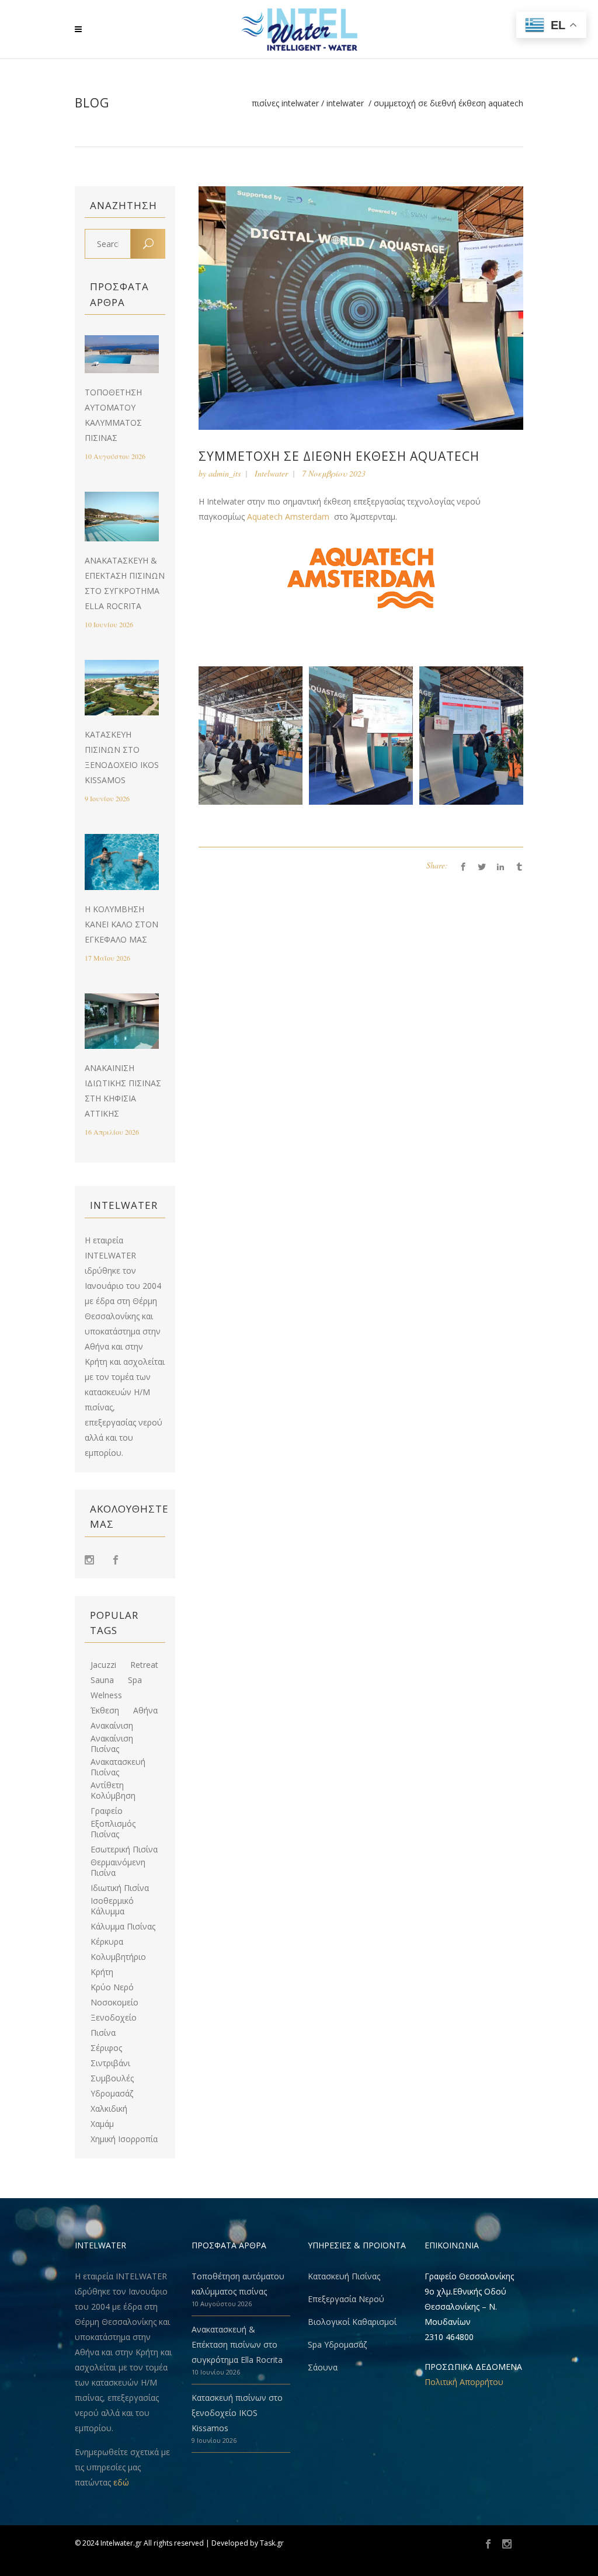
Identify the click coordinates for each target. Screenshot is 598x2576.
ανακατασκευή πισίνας (118, 1767)
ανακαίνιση (112, 1726)
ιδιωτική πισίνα (120, 1888)
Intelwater (345, 103)
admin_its (225, 473)
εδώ (121, 2482)
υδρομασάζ (112, 2094)
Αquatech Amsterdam (289, 517)
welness (106, 1695)
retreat (144, 1665)
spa (135, 1680)
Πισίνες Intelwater (285, 103)
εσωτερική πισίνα (124, 1850)
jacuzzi (103, 1665)
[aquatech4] (471, 736)
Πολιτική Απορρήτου (464, 2382)
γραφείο (107, 1811)
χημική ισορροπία (124, 2139)
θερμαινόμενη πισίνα (118, 1868)
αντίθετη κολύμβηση (113, 1791)
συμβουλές (112, 2078)
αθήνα (145, 1711)
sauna (102, 1680)
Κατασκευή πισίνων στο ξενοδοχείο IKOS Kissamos (237, 2413)
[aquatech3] (361, 736)
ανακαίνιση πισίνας (112, 1744)
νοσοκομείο (114, 2003)
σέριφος (106, 2048)
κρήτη (102, 1972)
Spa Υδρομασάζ (337, 2344)
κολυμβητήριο (118, 1957)
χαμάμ (102, 2124)
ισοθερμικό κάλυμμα (112, 1906)
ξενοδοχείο (114, 2018)
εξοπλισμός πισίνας (113, 1829)
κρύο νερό (112, 1987)
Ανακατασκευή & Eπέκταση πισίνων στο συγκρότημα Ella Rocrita (237, 2344)
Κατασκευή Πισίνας (344, 2276)
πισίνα (103, 2033)
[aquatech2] (251, 736)
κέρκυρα (107, 1942)
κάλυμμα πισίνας (123, 1927)
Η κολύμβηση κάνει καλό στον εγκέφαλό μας (121, 924)
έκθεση (105, 1711)
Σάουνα (323, 2367)
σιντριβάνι (110, 2063)
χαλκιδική (109, 2109)
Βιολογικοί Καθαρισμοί (352, 2322)
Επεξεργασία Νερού (346, 2299)
